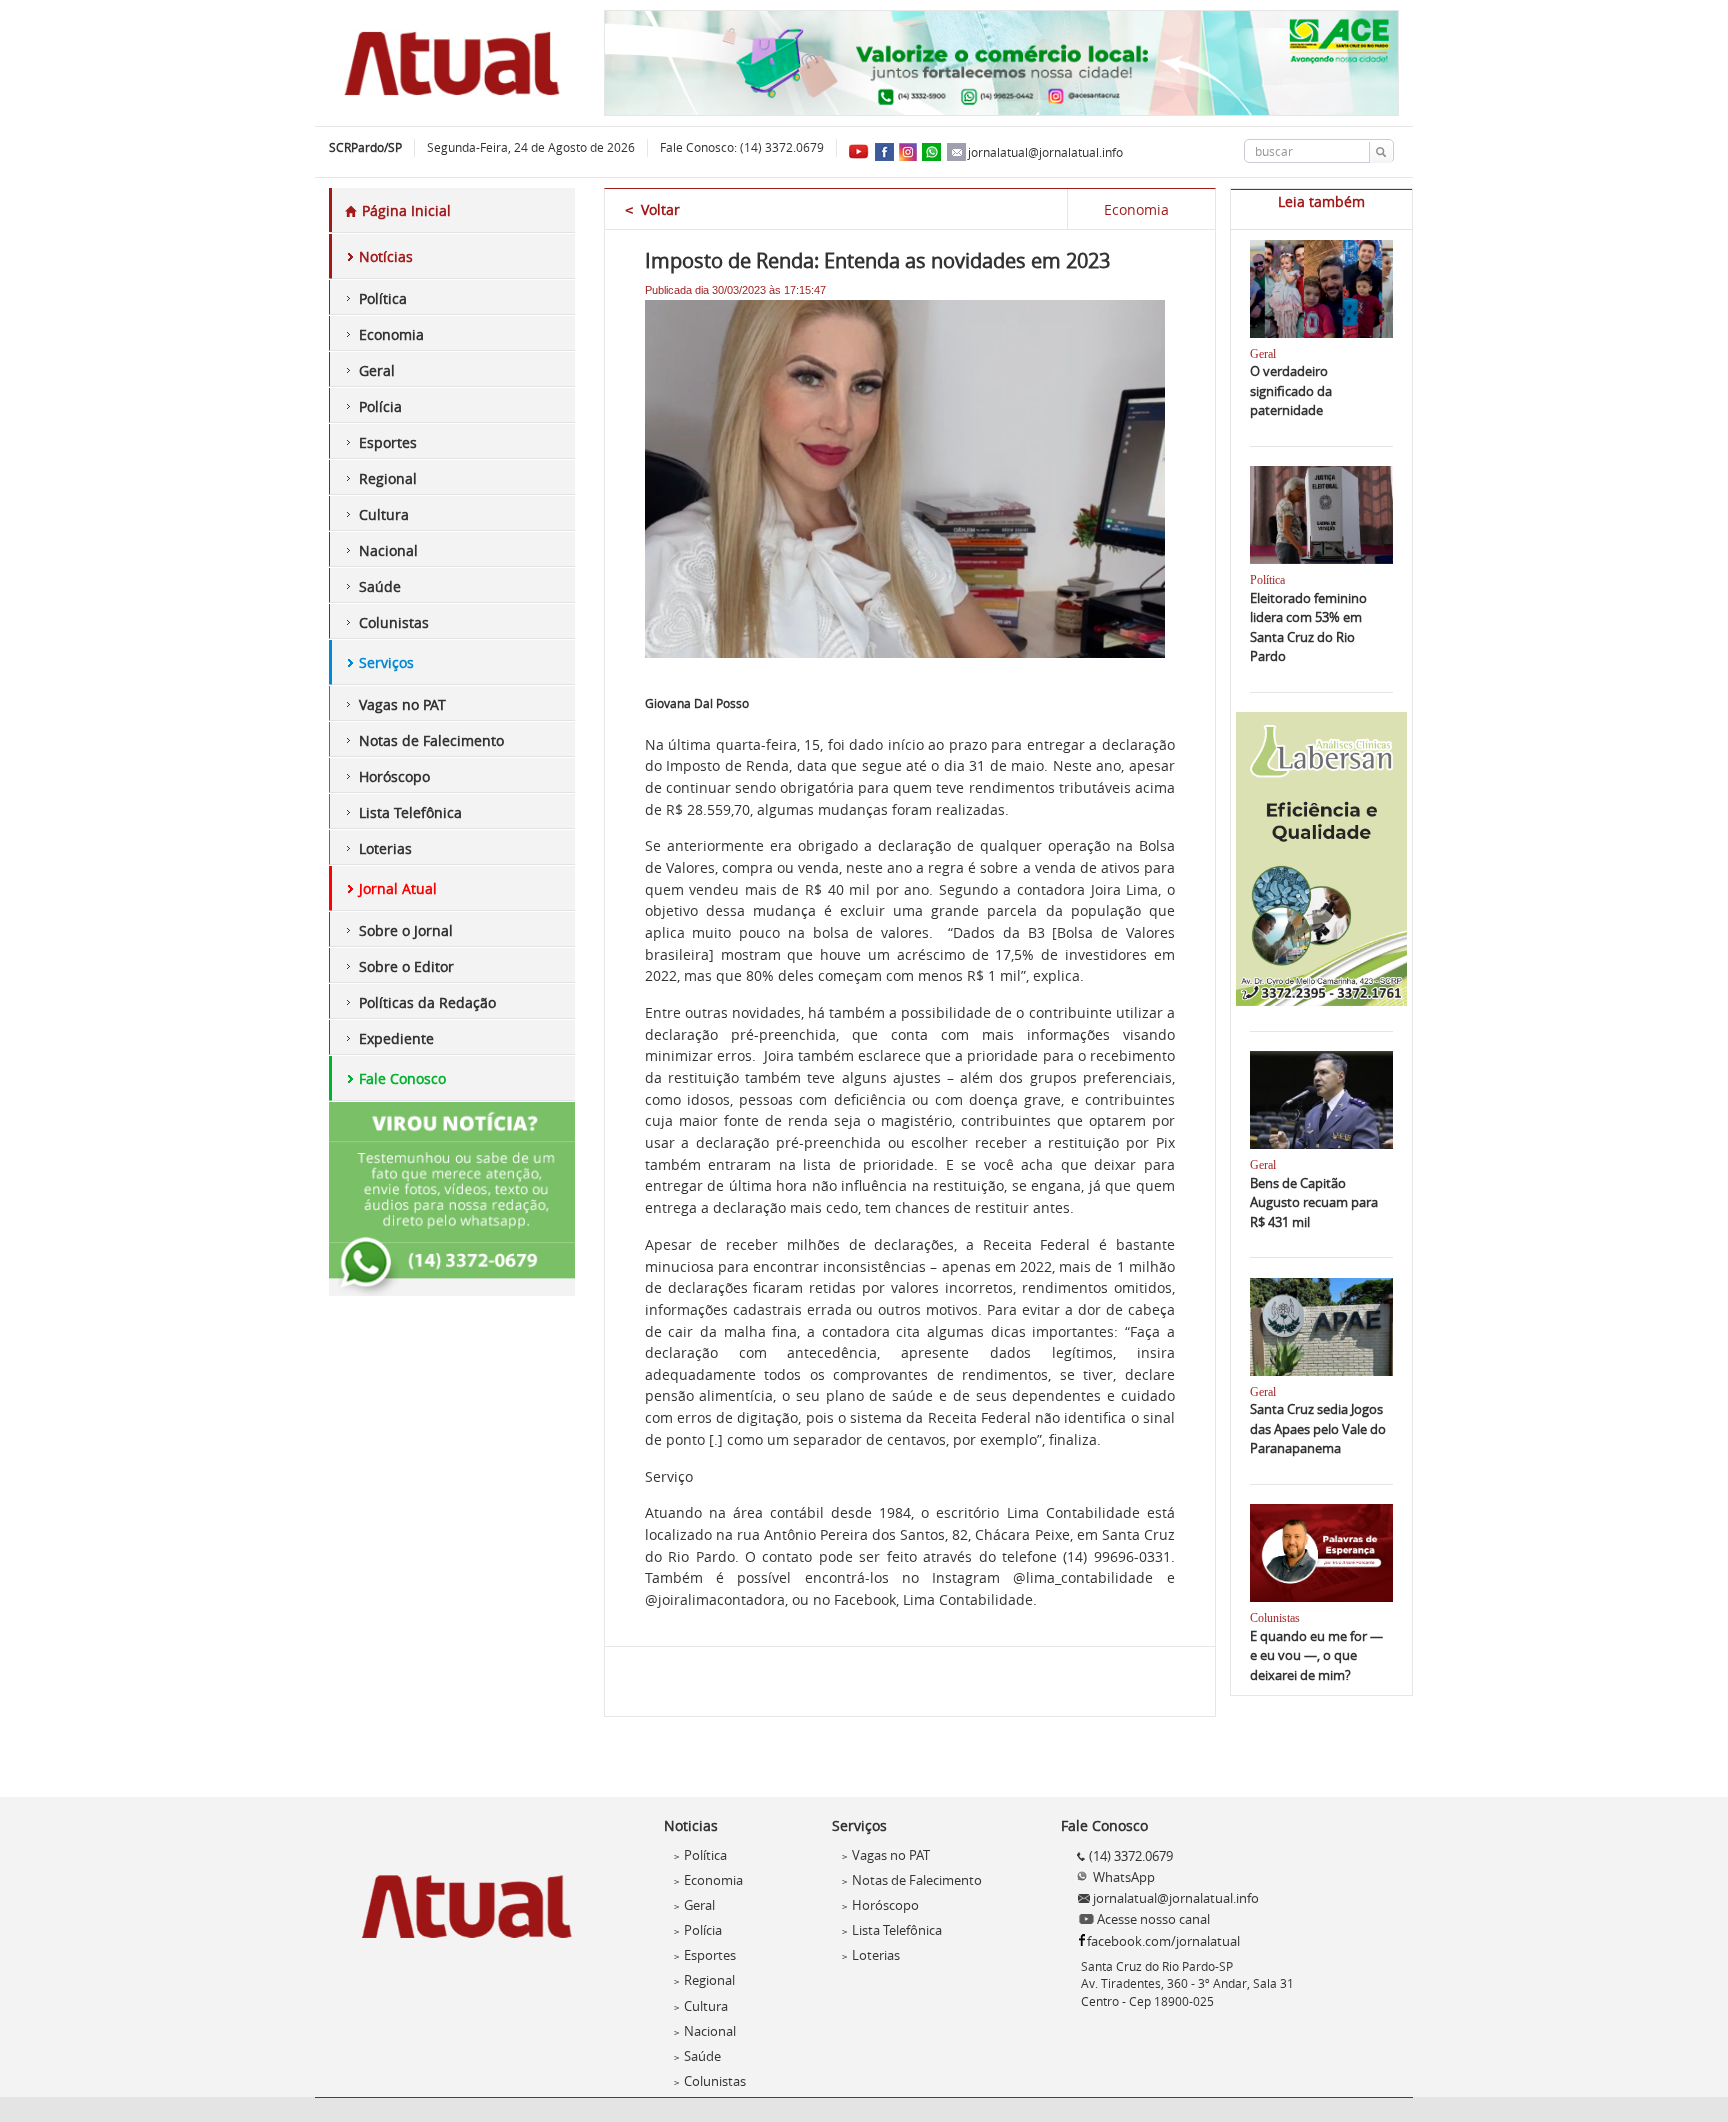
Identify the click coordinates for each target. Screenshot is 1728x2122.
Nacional (388, 550)
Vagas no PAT (402, 704)
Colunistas (394, 622)
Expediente (396, 1038)
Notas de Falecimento (431, 740)
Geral (377, 370)
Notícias (386, 256)
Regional (388, 478)
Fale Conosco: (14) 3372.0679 (742, 147)
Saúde (380, 586)
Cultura (384, 514)
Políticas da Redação (427, 1002)
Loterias (385, 848)
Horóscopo (394, 776)
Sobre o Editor (406, 966)
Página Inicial (404, 210)
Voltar (652, 209)
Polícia (380, 406)
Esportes (388, 442)
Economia (391, 334)
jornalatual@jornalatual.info (1045, 152)
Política (383, 298)
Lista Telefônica (410, 812)
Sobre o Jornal (406, 930)
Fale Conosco (402, 1078)
